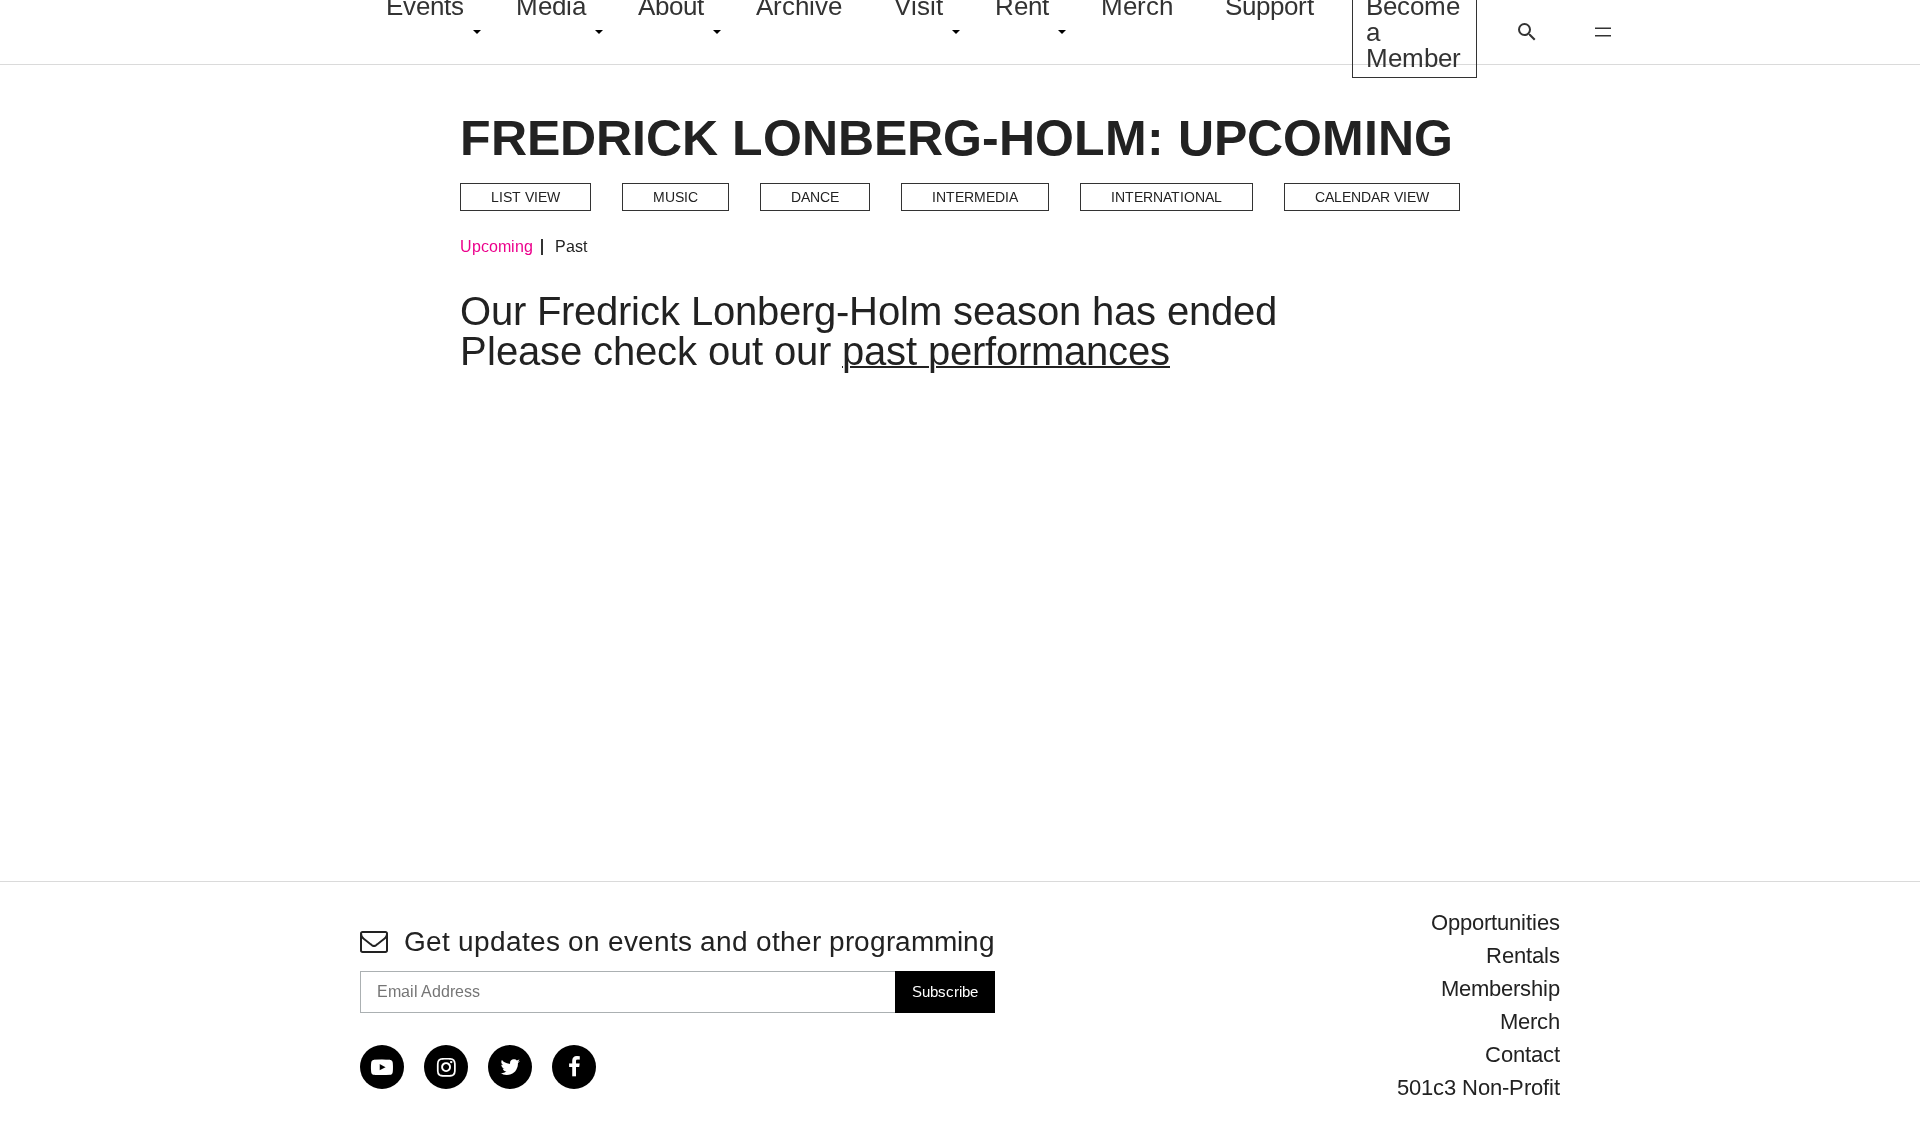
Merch (1530, 1021)
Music (675, 197)
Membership (1500, 988)
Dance (815, 197)
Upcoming (496, 247)
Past (571, 247)
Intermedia (975, 197)
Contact (1522, 1054)
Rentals (1523, 955)
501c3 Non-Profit (1478, 1087)
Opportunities (1495, 922)
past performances (1006, 351)
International (1166, 197)
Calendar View (1372, 197)
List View (525, 197)
